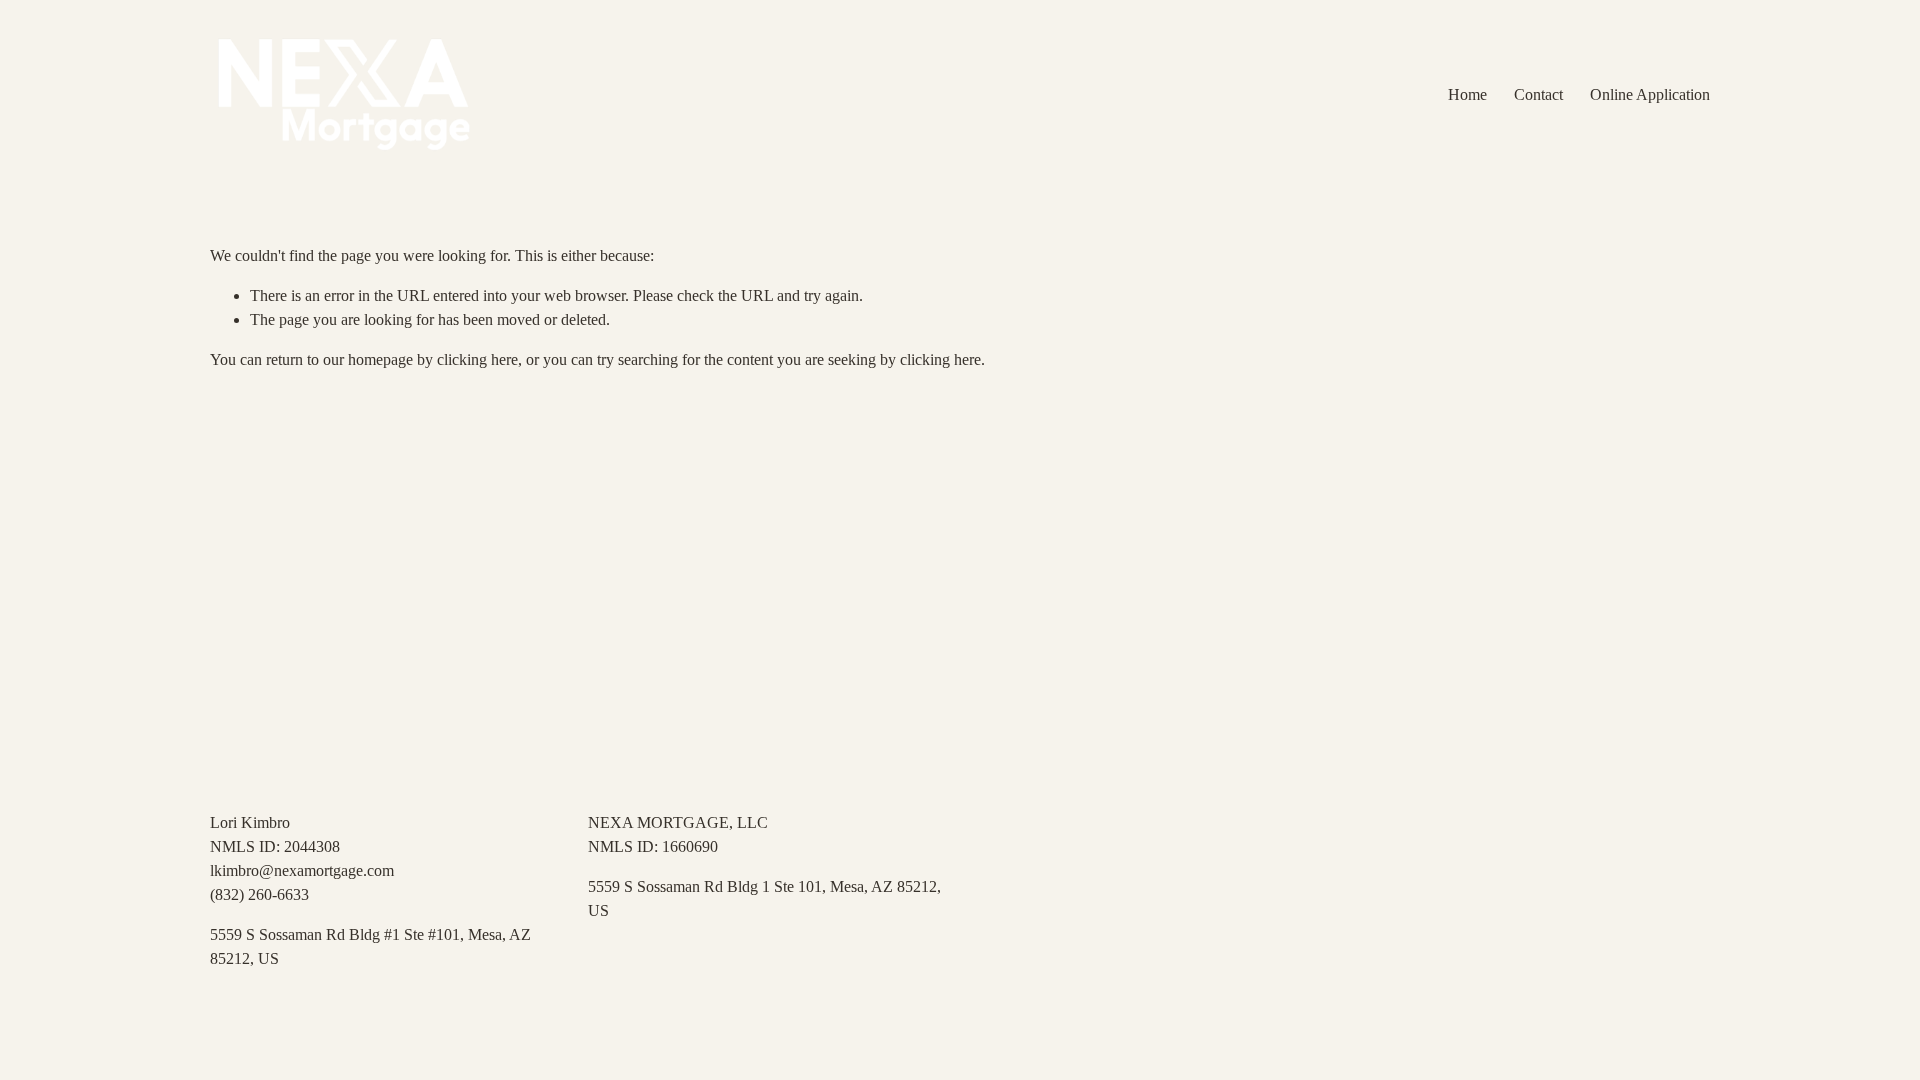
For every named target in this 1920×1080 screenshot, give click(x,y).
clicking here (477, 359)
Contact (1538, 94)
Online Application (1650, 94)
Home (1467, 94)
